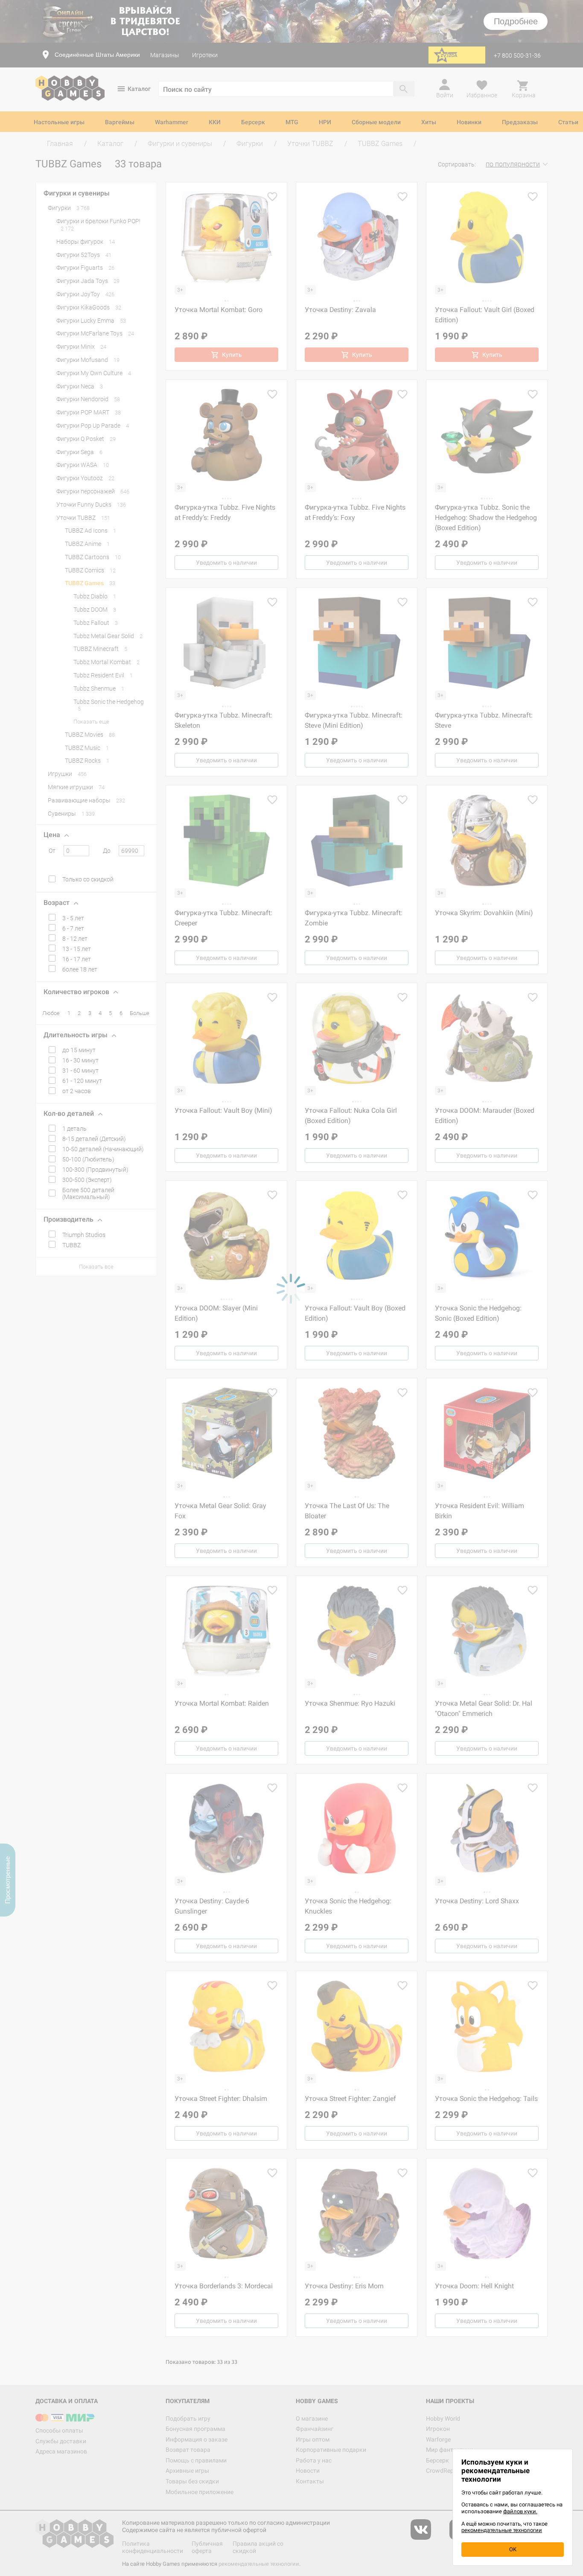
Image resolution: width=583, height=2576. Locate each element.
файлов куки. (520, 2511)
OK (513, 2549)
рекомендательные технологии (502, 2530)
